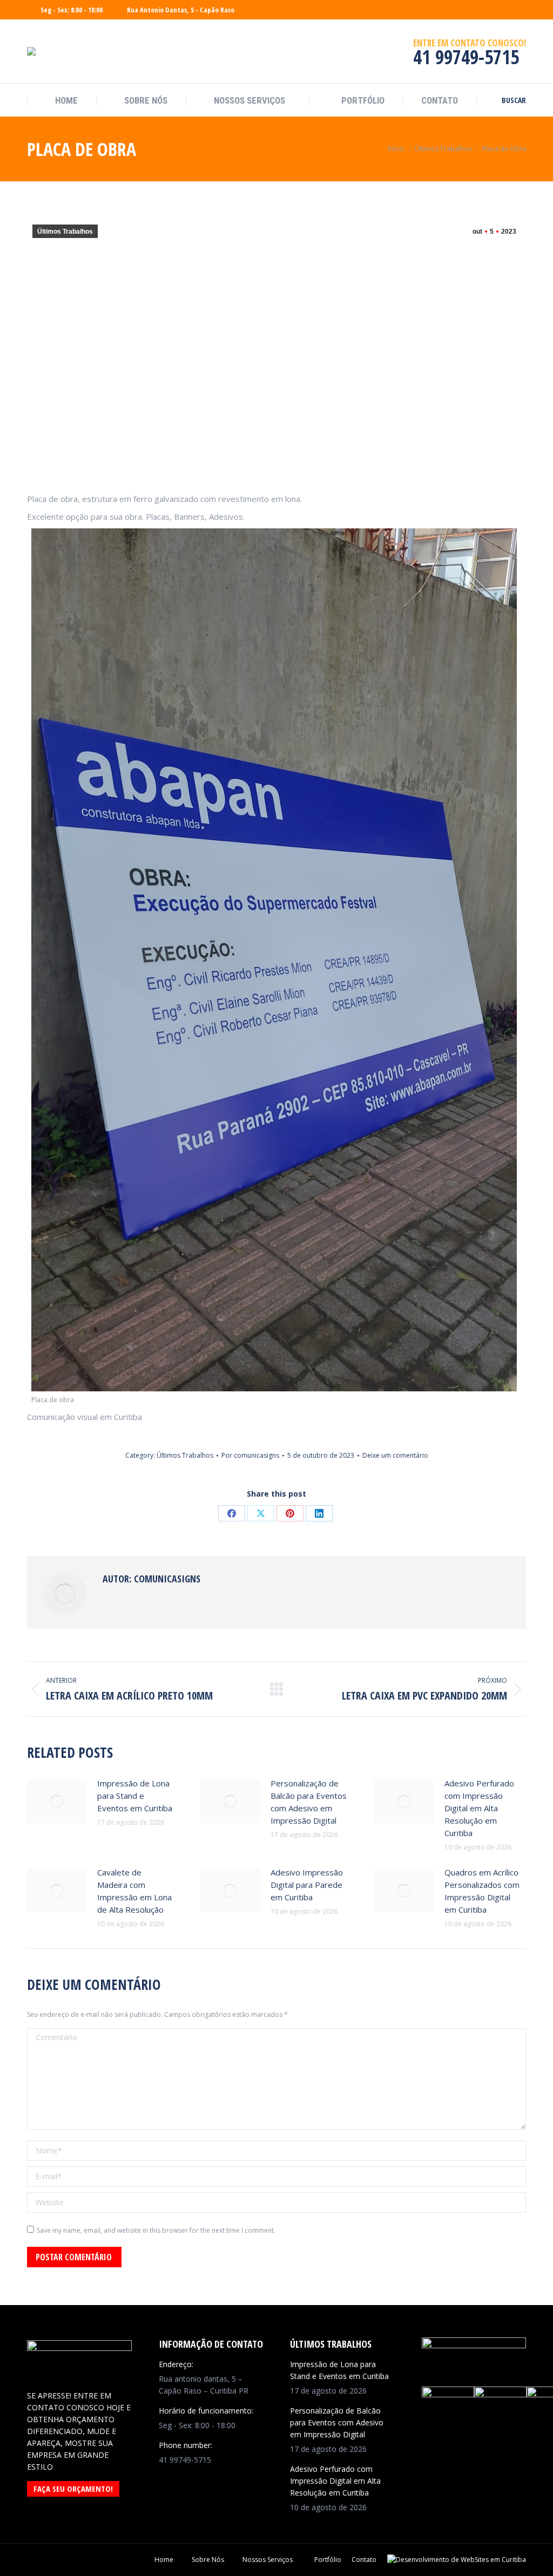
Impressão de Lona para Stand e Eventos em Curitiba (135, 1796)
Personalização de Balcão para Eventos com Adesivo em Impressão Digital (309, 1802)
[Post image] (57, 1802)
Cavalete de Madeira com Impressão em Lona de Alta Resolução (134, 1891)
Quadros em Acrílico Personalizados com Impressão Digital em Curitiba (482, 1891)
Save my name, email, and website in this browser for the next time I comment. (156, 2230)
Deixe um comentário (395, 1455)
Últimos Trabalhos (65, 232)
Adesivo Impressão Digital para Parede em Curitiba (307, 1885)
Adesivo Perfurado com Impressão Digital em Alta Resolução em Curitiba (479, 1808)
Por (250, 1455)
